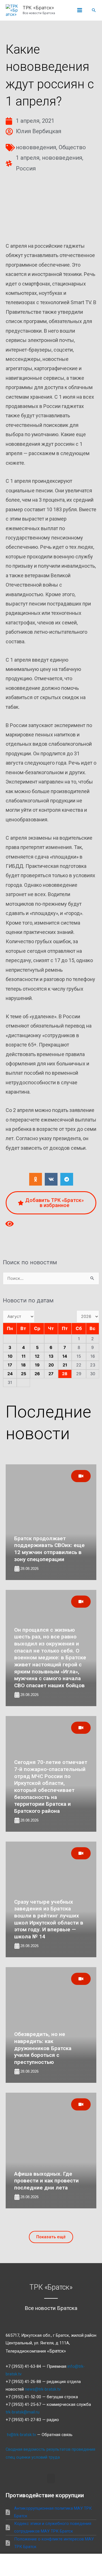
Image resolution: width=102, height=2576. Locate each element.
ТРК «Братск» (38, 8)
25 (24, 1374)
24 (10, 1374)
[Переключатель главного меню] (80, 10)
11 (24, 1356)
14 (65, 1356)
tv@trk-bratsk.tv (21, 2435)
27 (51, 1374)
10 (10, 1356)
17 (10, 1365)
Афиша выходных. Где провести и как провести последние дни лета (46, 2181)
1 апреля (28, 158)
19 (37, 1365)
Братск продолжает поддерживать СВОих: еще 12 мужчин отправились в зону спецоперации (49, 1549)
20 (51, 1365)
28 (65, 1374)
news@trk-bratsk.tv (43, 2389)
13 (51, 1356)
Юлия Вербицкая (39, 131)
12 (37, 1356)
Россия (26, 168)
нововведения (36, 147)
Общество (72, 147)
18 (23, 1365)
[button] (94, 10)
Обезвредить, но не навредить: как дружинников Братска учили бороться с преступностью (43, 2048)
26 (37, 1374)
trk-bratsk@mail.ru (23, 2412)
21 (65, 1365)
